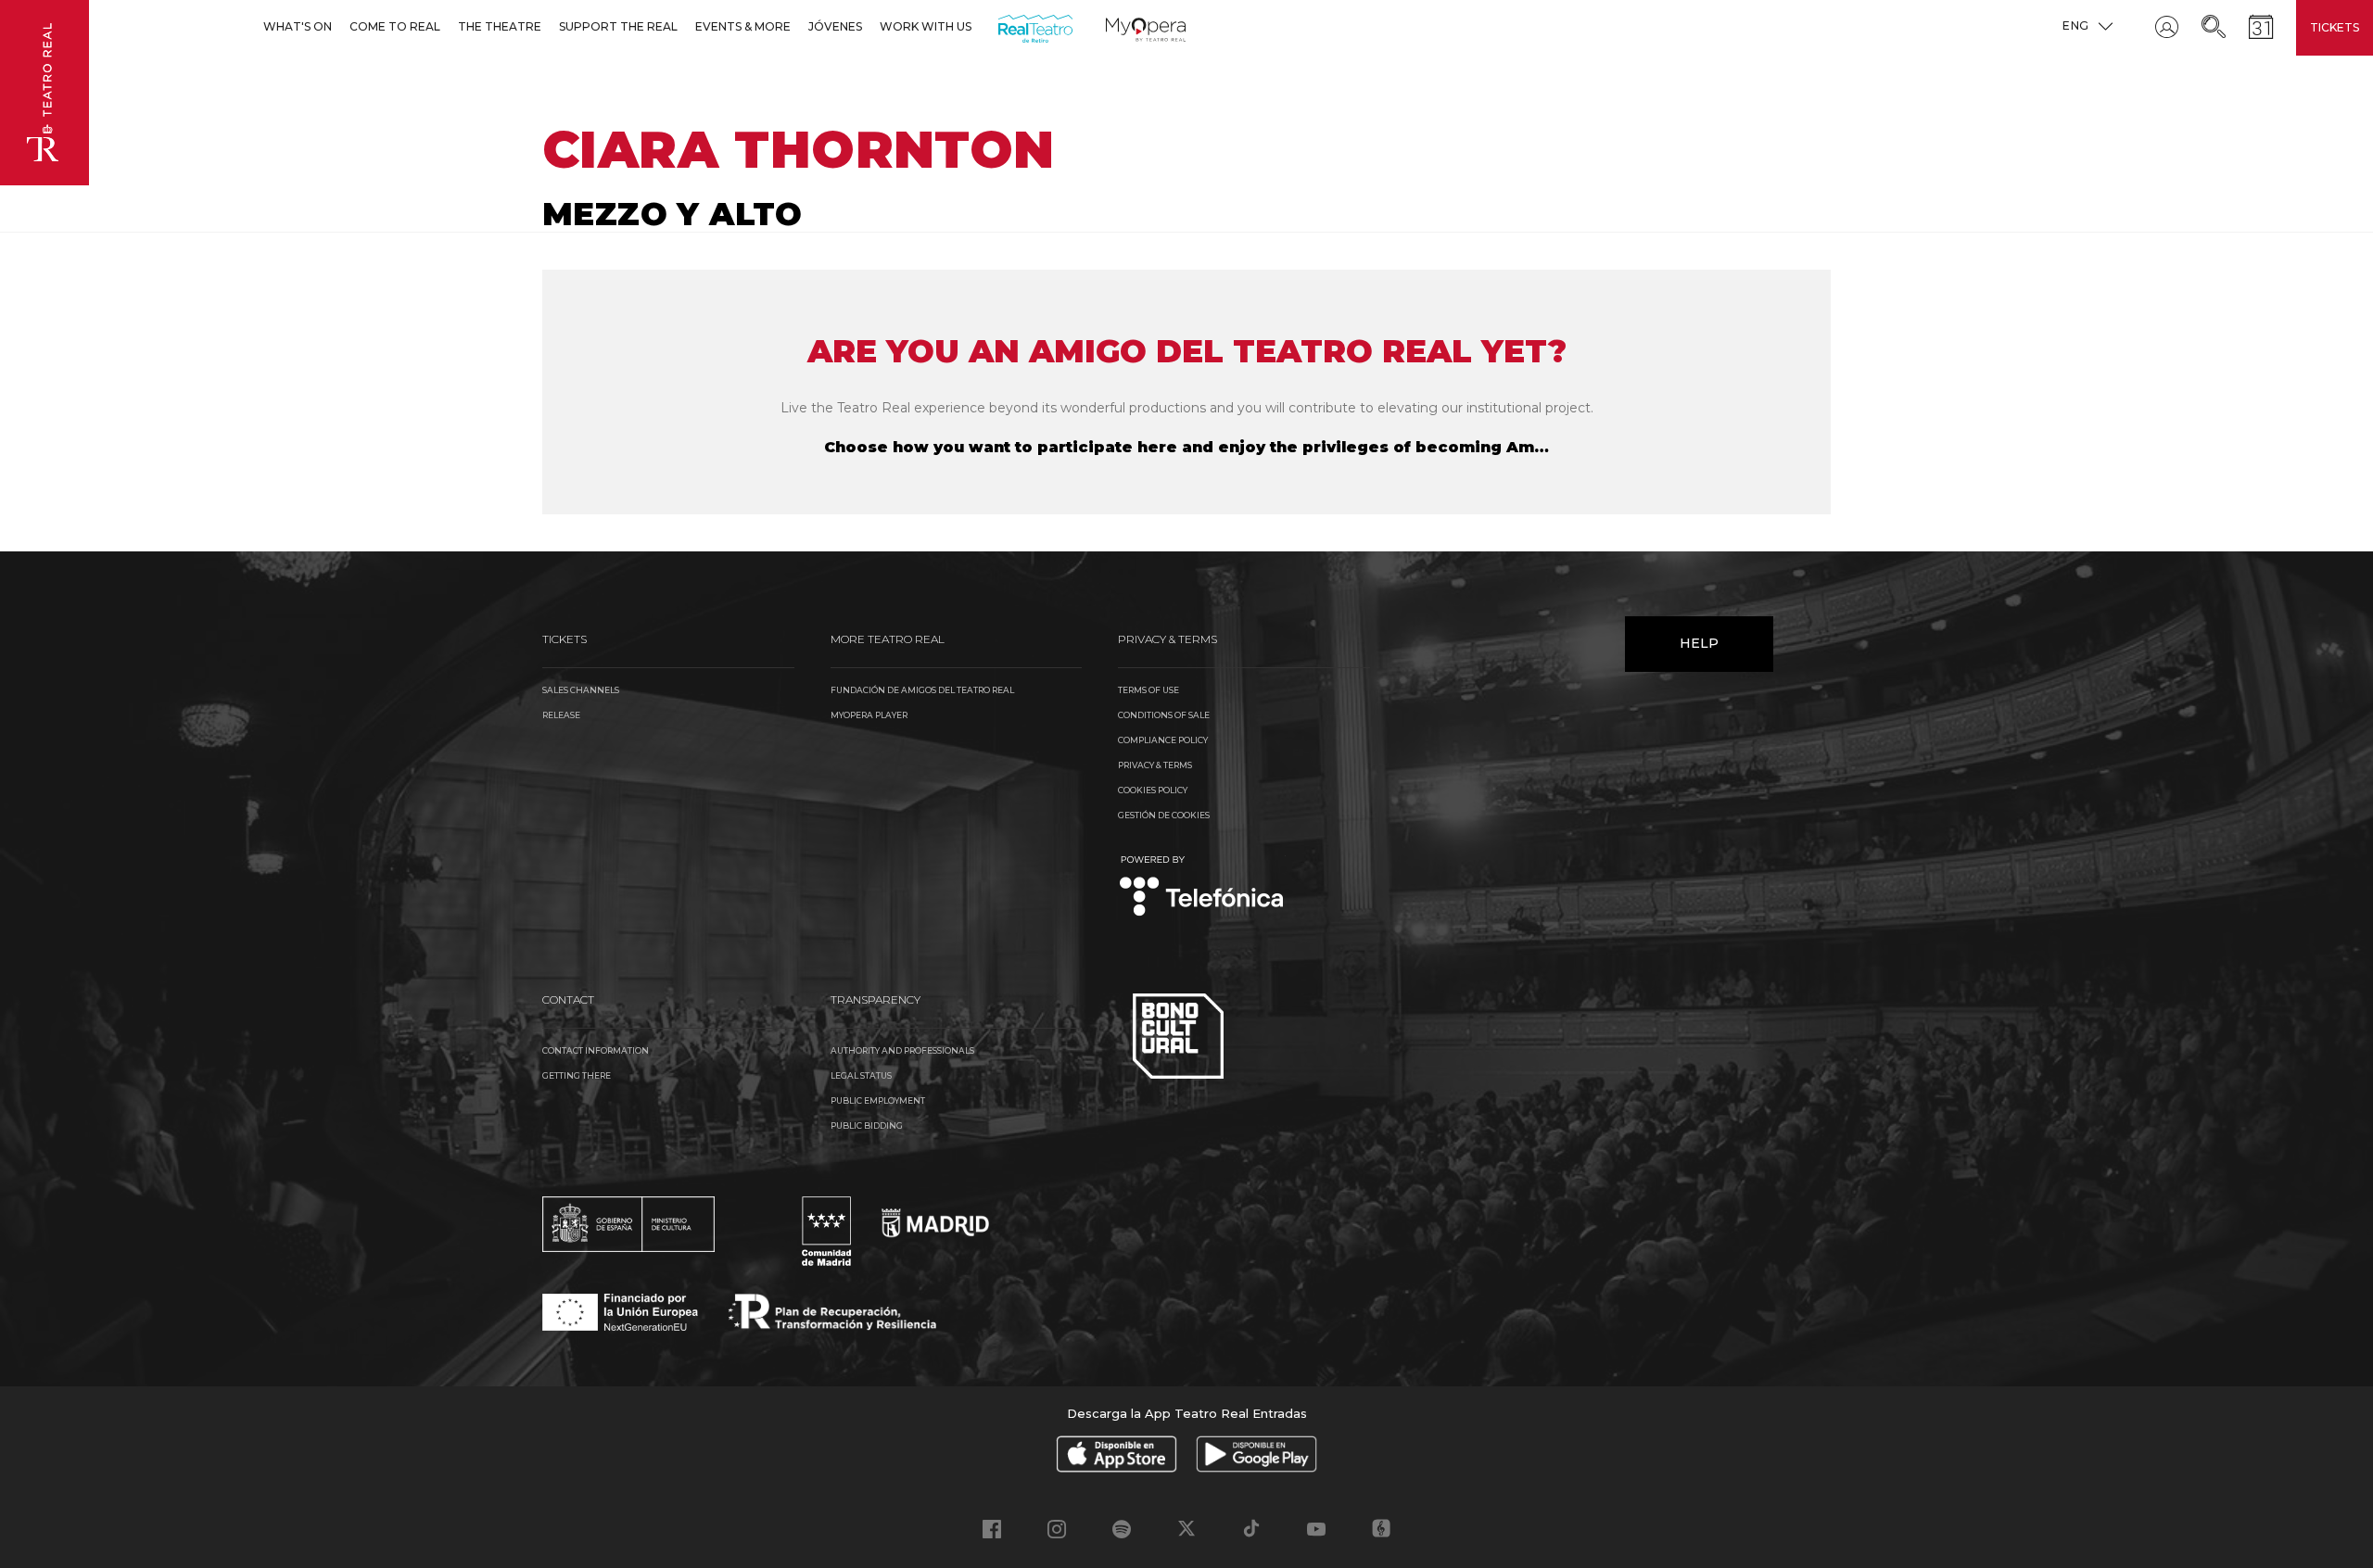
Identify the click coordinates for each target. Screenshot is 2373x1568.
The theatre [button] (500, 26)
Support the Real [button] (618, 26)
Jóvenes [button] (835, 26)
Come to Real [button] (395, 26)
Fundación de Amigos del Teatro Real (922, 690)
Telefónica (1202, 887)
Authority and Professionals (902, 1050)
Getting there (577, 1075)
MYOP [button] (1117, 26)
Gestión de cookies (1164, 815)
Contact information (596, 1050)
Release (561, 715)
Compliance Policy (1163, 740)
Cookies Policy (1153, 790)
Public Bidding (867, 1125)
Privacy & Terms (1155, 765)
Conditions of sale (1164, 715)
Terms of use (1148, 690)
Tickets (2335, 27)
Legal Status (861, 1075)
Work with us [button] (926, 26)
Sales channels (581, 690)
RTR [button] (1002, 26)
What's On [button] (298, 26)
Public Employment (878, 1100)
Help (1699, 643)
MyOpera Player (869, 715)
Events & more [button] (743, 26)
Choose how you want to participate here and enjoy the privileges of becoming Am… (1186, 447)
